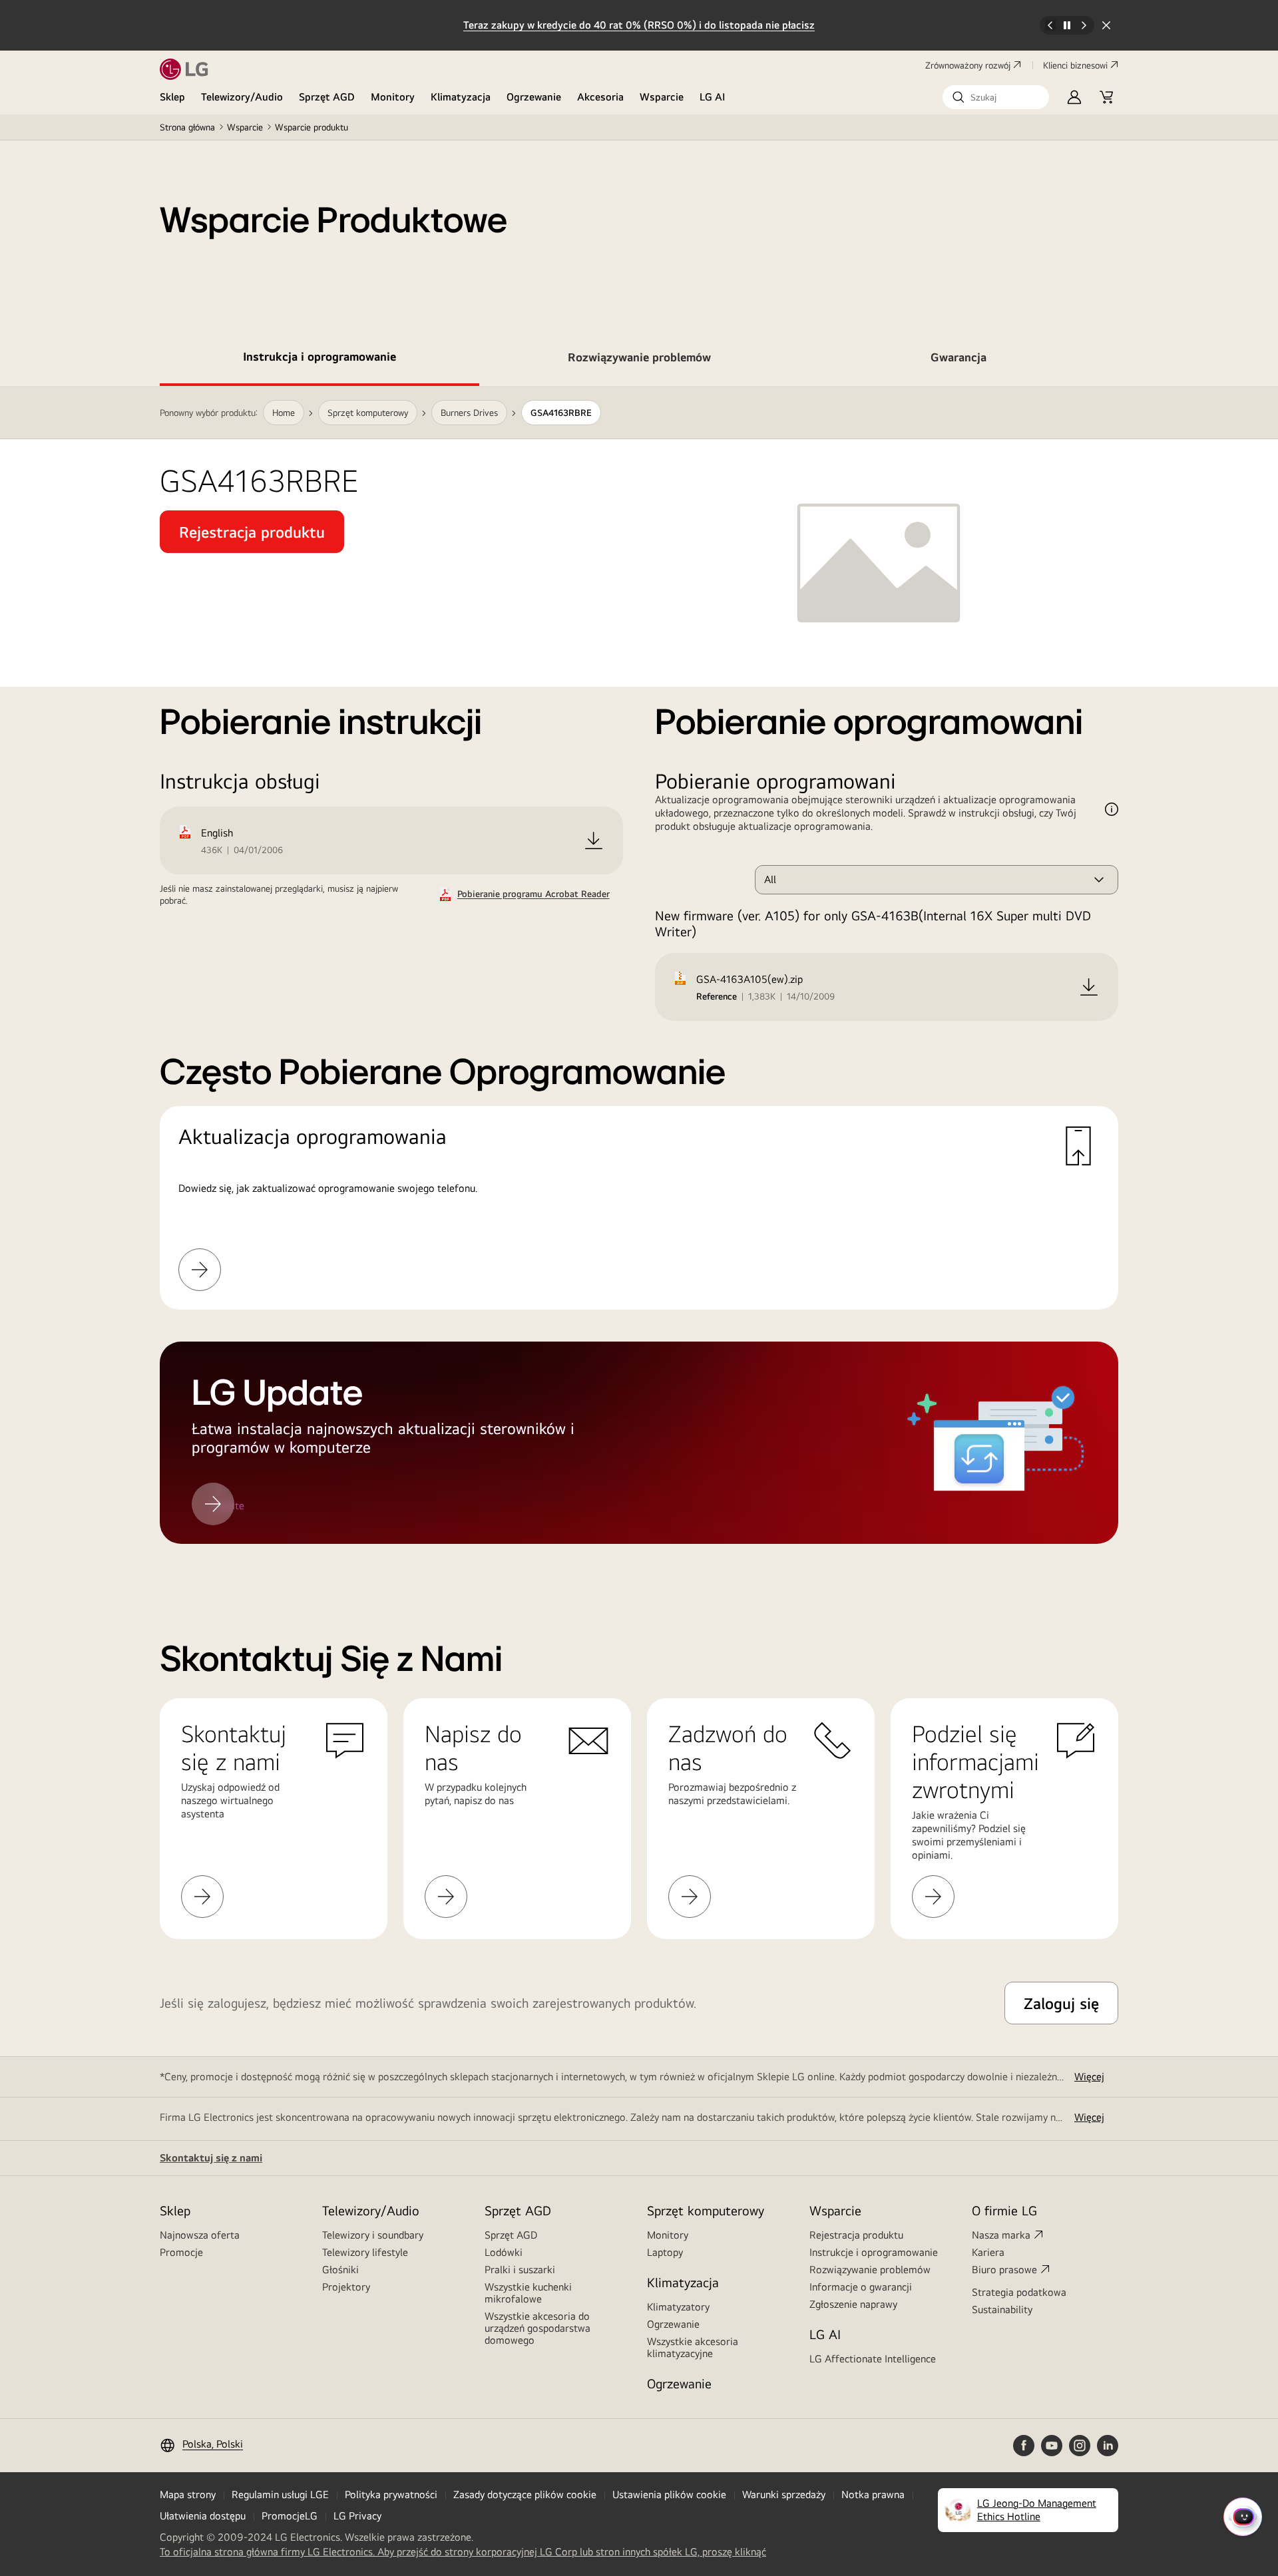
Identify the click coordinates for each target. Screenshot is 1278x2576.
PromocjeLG (290, 2516)
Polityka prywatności (391, 2494)
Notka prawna (873, 2494)
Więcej (1089, 2077)
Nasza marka (1001, 2235)
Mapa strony (188, 2494)
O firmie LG (1004, 2210)
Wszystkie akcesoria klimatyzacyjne (693, 2347)
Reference (717, 996)
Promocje (181, 2252)
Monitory (393, 97)
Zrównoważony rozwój (968, 65)
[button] (996, 97)
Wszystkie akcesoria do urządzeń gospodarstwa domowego (537, 2328)
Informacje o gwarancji (861, 2287)
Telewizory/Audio (242, 97)
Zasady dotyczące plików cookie (525, 2494)
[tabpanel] (639, 981)
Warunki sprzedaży (784, 2494)
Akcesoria (600, 97)
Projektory (346, 2287)
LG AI (713, 97)
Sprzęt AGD (327, 97)
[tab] (319, 359)
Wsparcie (662, 97)
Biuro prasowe (1004, 2270)
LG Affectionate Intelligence (873, 2359)
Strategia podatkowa (1019, 2292)
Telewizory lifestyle (365, 2252)
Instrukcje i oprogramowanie (874, 2252)
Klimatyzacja (461, 97)
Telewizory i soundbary (373, 2235)
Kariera (988, 2252)
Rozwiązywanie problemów (870, 2270)
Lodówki (504, 2252)
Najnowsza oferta (200, 2235)
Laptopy (665, 2252)
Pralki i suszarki (520, 2270)
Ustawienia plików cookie (669, 2494)
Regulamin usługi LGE (280, 2494)
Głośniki (340, 2270)
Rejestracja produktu (856, 2235)
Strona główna (187, 127)
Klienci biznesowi (1075, 65)
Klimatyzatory (678, 2307)
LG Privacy (357, 2516)
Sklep (172, 97)
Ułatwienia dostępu (203, 2516)
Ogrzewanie (534, 97)
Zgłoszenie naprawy (853, 2304)
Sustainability (1002, 2309)
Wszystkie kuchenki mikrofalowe (528, 2293)
